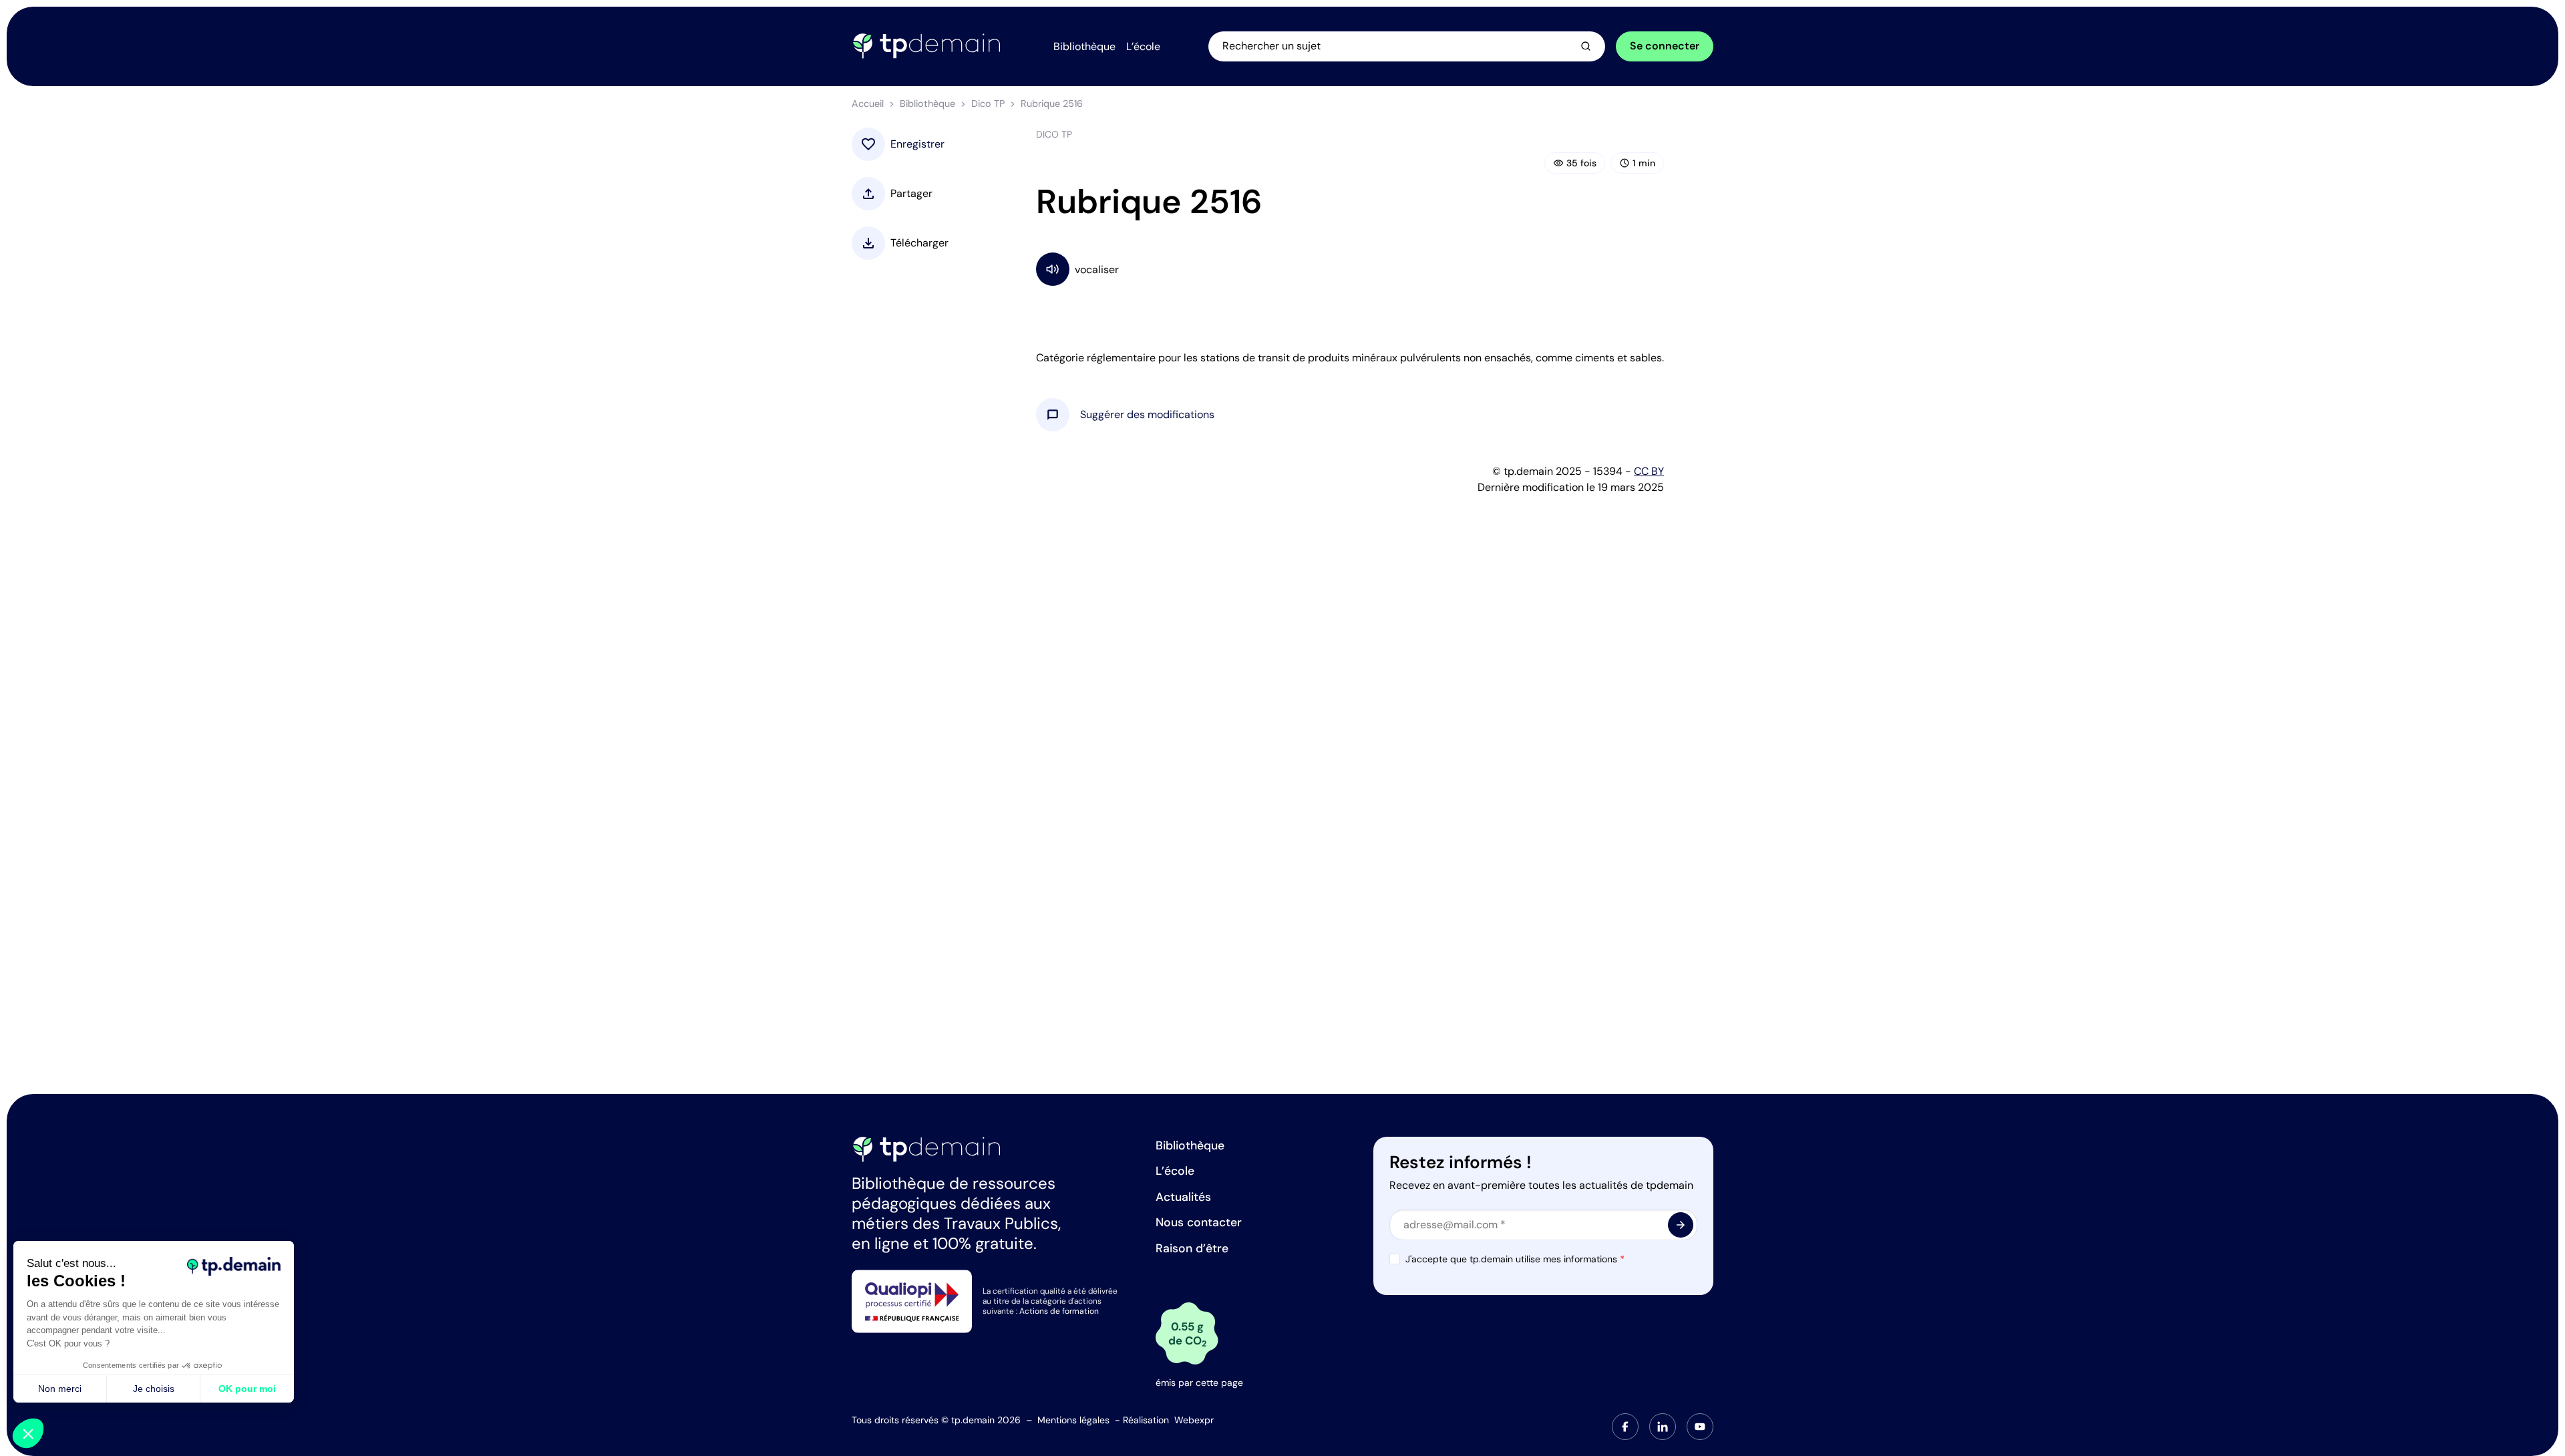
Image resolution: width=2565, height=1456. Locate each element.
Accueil (868, 104)
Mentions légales (1073, 1420)
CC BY (1649, 471)
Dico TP (988, 104)
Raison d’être (1192, 1248)
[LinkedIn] (1663, 1427)
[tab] (1625, 1427)
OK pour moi (247, 1389)
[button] (1147, 415)
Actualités (1183, 1197)
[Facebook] (1625, 1427)
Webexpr (1194, 1420)
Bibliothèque (927, 104)
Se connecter (1665, 46)
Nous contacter (1199, 1222)
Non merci (60, 1389)
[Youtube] (1700, 1427)
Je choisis (154, 1389)
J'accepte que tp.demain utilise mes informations (1515, 1259)
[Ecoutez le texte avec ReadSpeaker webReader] (1350, 269)
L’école (1175, 1171)
